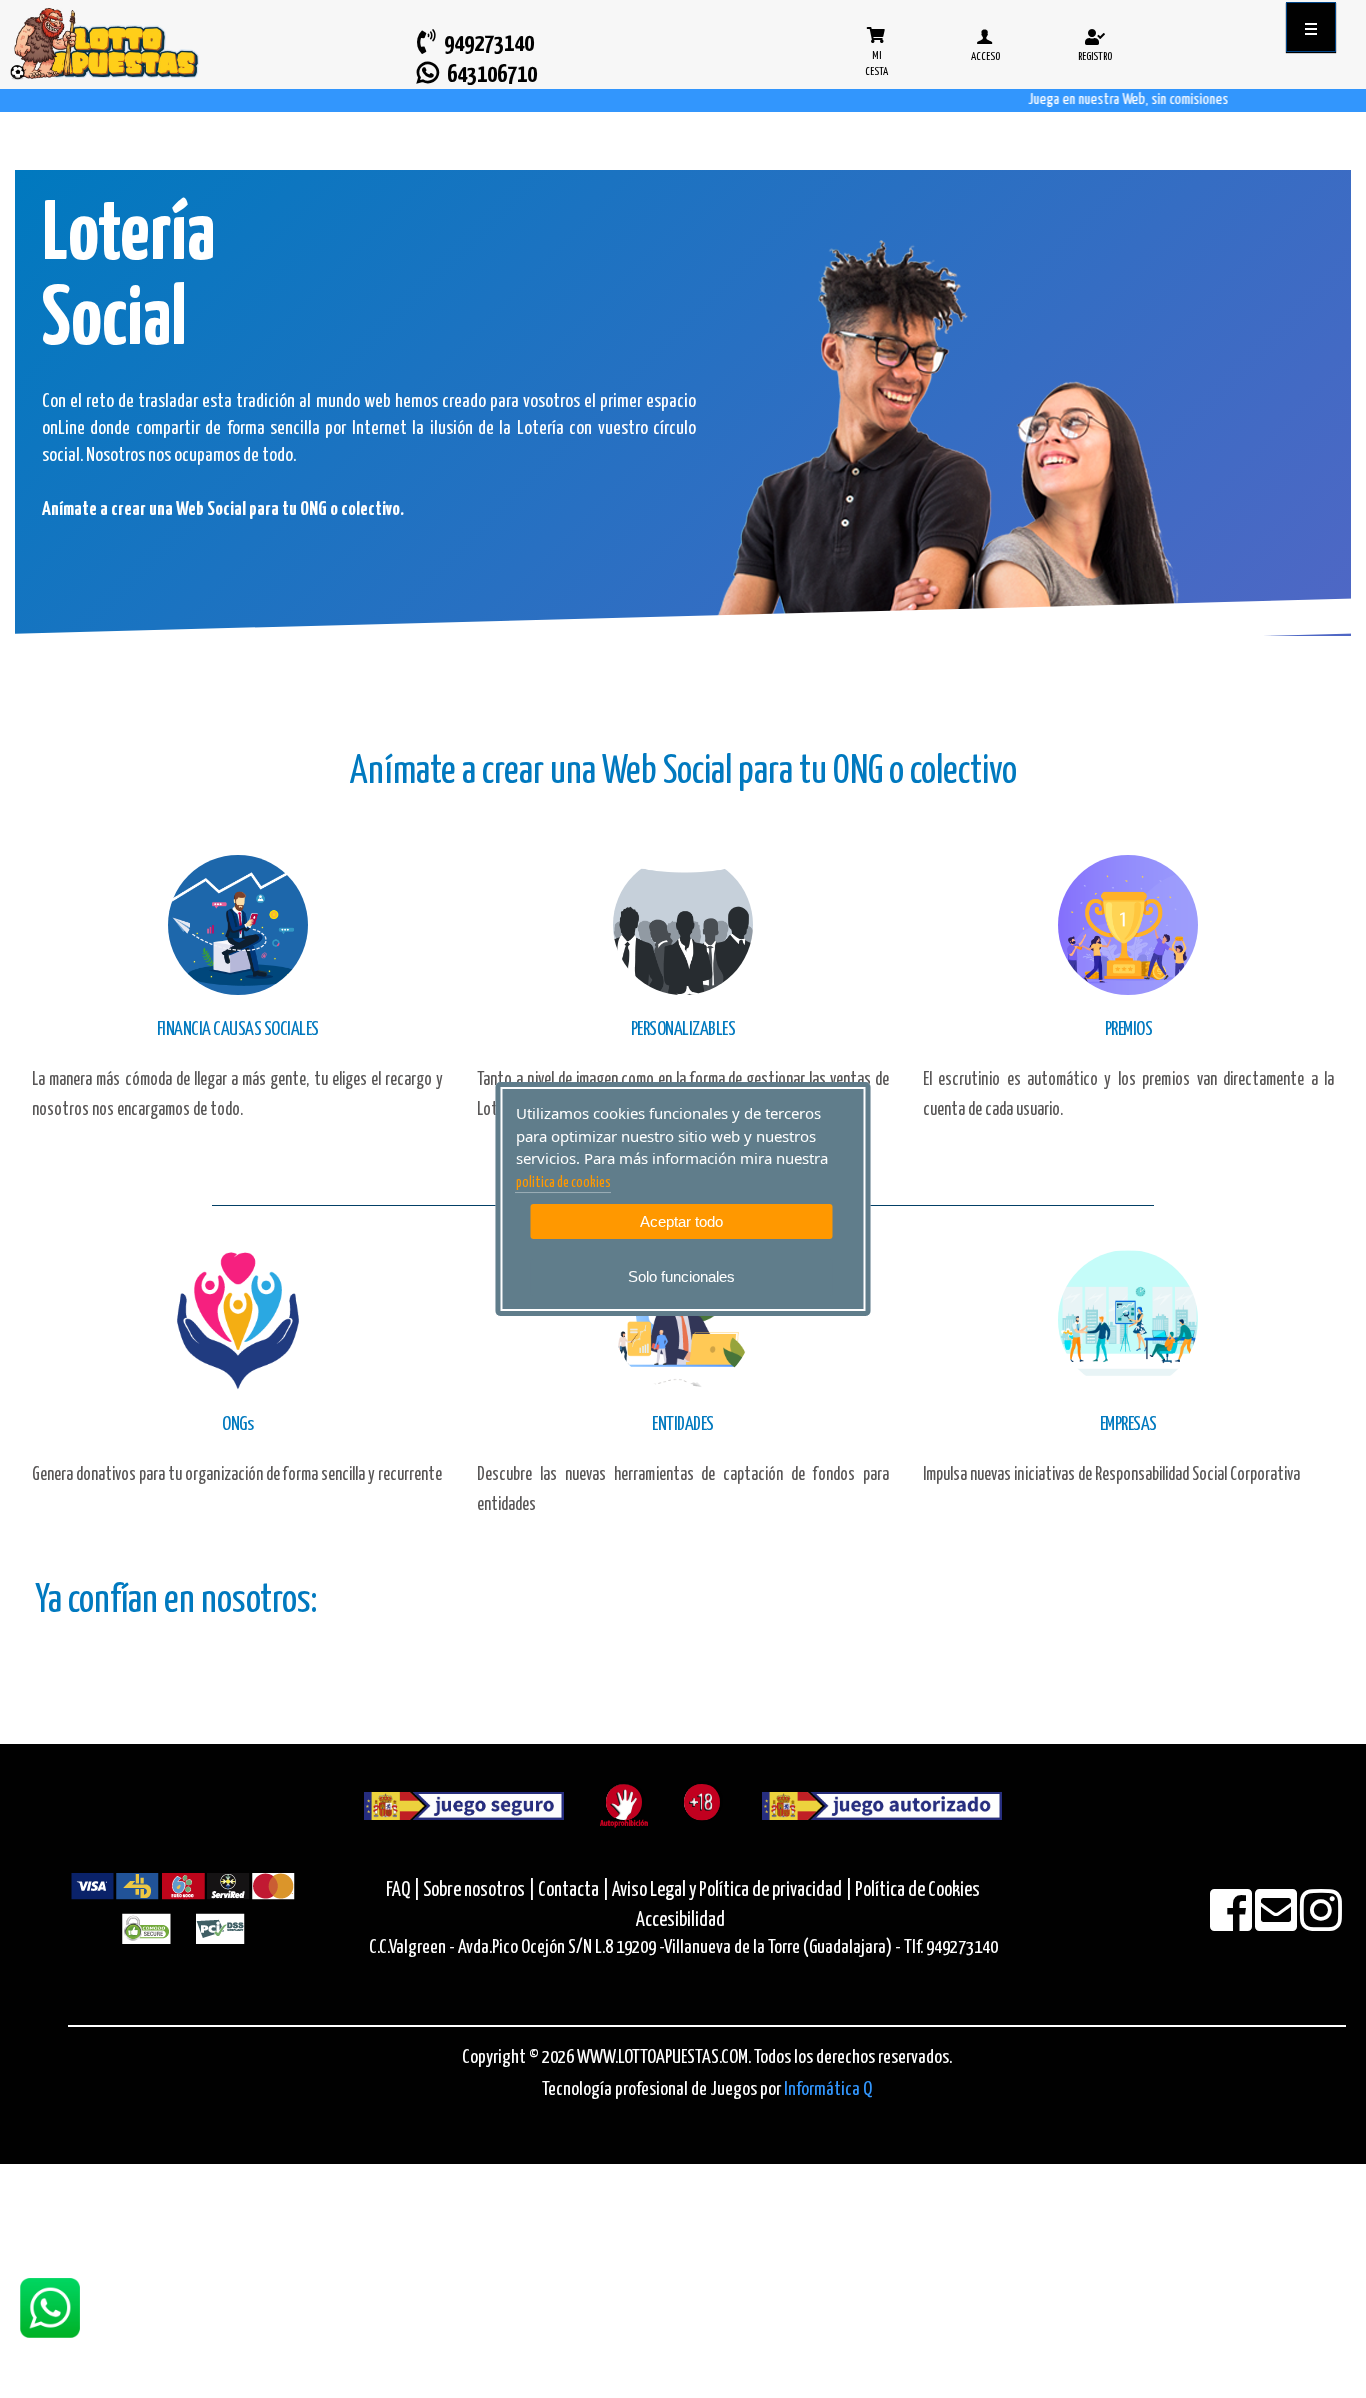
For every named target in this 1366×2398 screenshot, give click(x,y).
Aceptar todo (681, 1221)
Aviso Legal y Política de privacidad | (733, 1890)
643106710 (488, 75)
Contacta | (573, 1890)
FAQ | (404, 1890)
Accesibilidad (680, 1920)
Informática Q (828, 2089)
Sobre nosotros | (479, 1890)
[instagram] (1321, 1923)
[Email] (1277, 1923)
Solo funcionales (681, 1276)
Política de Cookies (917, 1890)
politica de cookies (563, 1183)
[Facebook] (1232, 1923)
